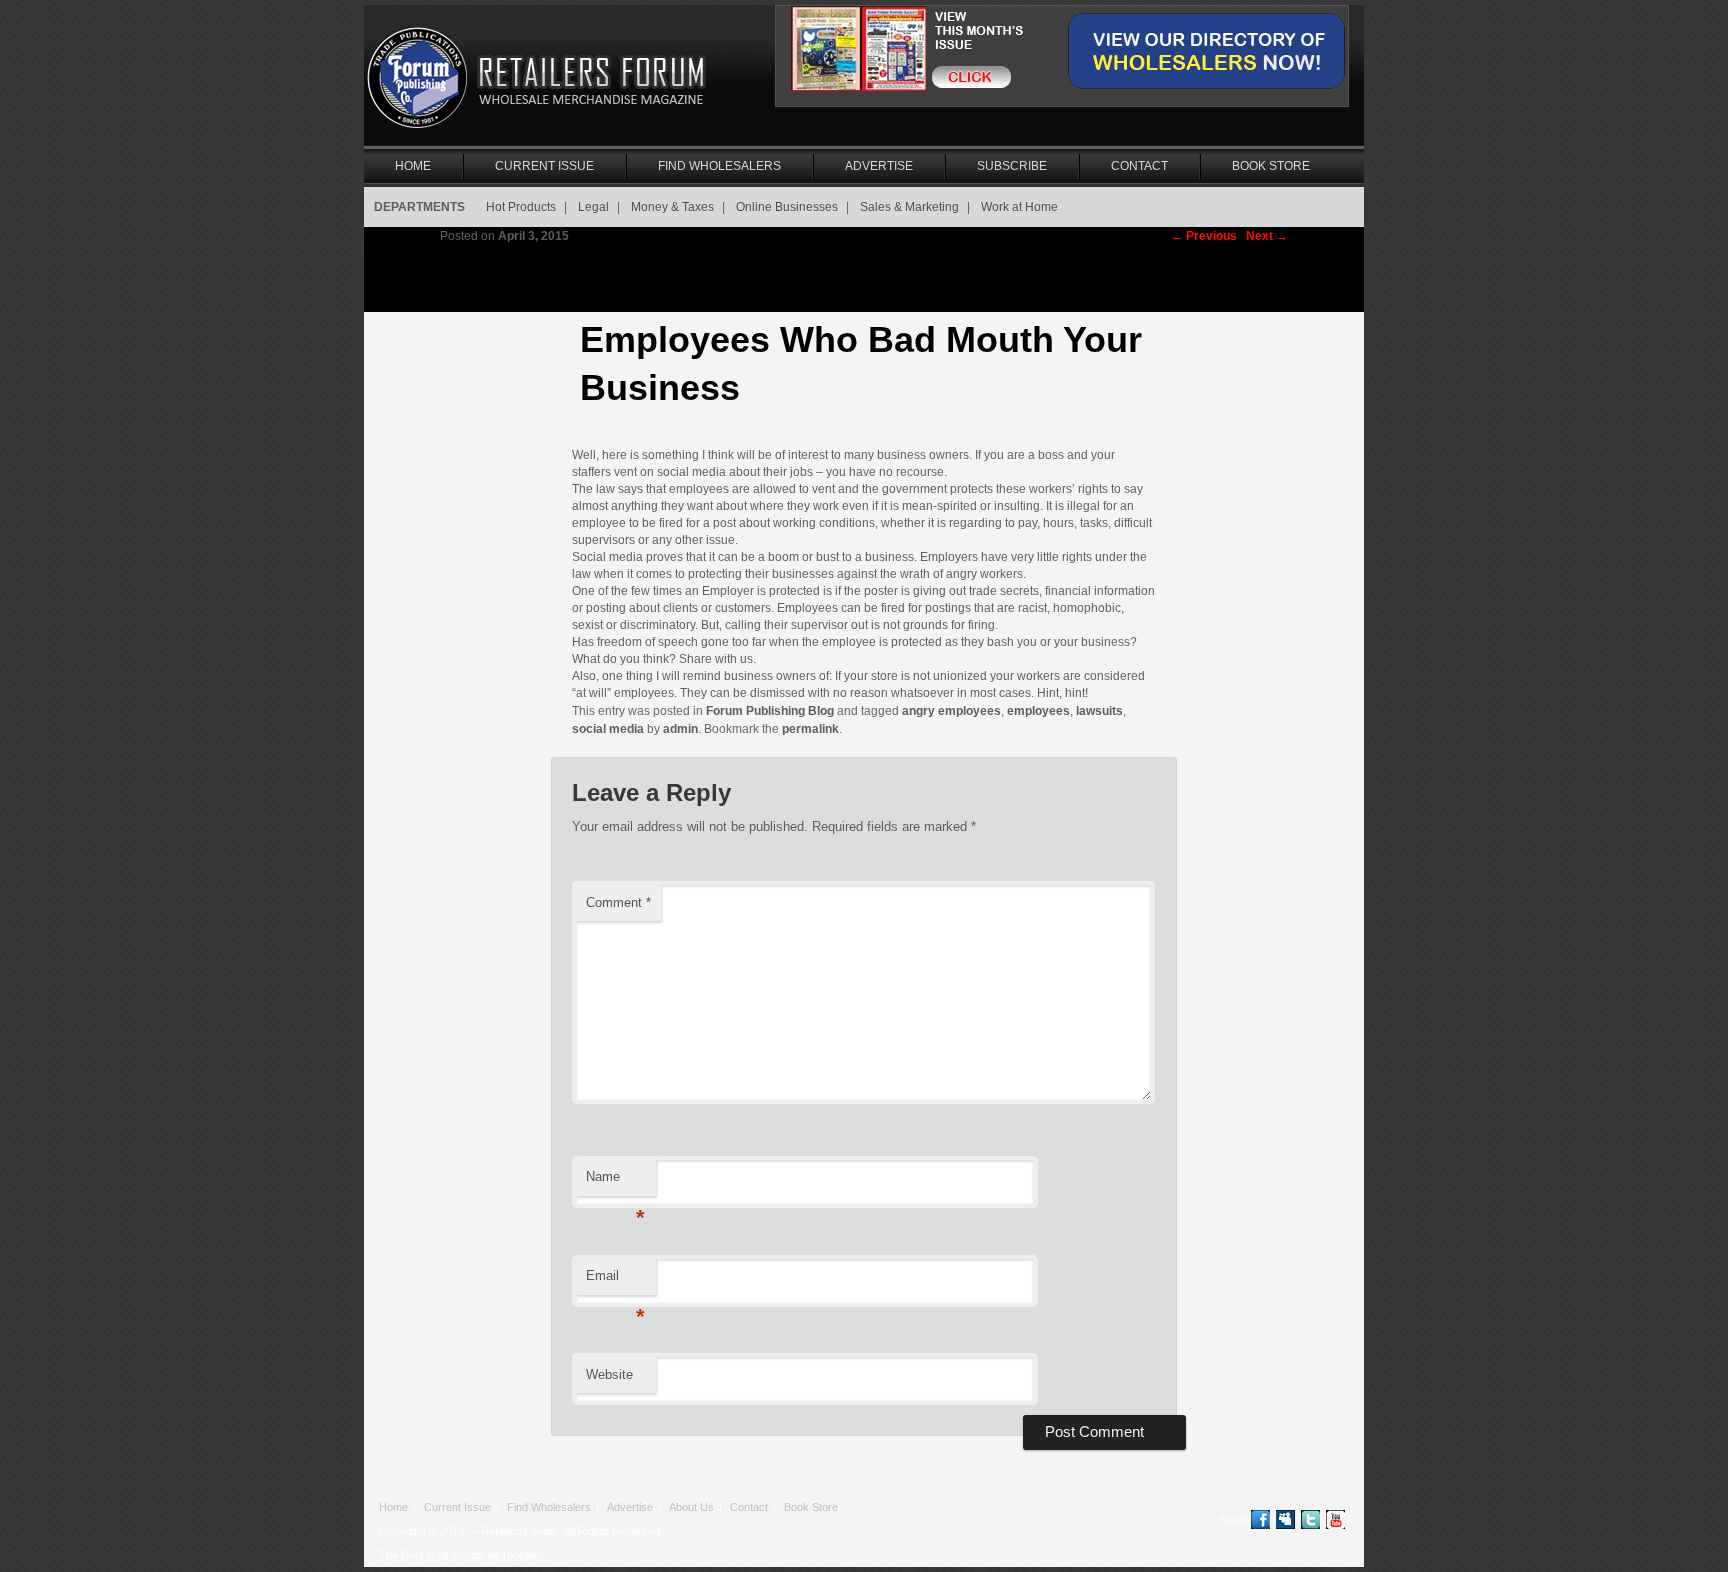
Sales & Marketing (909, 207)
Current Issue (544, 166)
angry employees (951, 711)
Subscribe (1012, 166)
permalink (810, 729)
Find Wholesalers (719, 166)
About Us (691, 1507)
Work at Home (1019, 207)
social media (608, 729)
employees (1038, 711)
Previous (1204, 236)
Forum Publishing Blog (770, 711)
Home (413, 166)
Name (615, 1182)
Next (1267, 236)
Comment (618, 902)
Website (609, 1374)
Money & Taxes (672, 207)
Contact (1139, 166)
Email (615, 1281)
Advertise (879, 166)
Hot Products (521, 207)
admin (680, 729)
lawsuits (1099, 711)
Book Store (1271, 166)
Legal (593, 207)
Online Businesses (787, 207)
